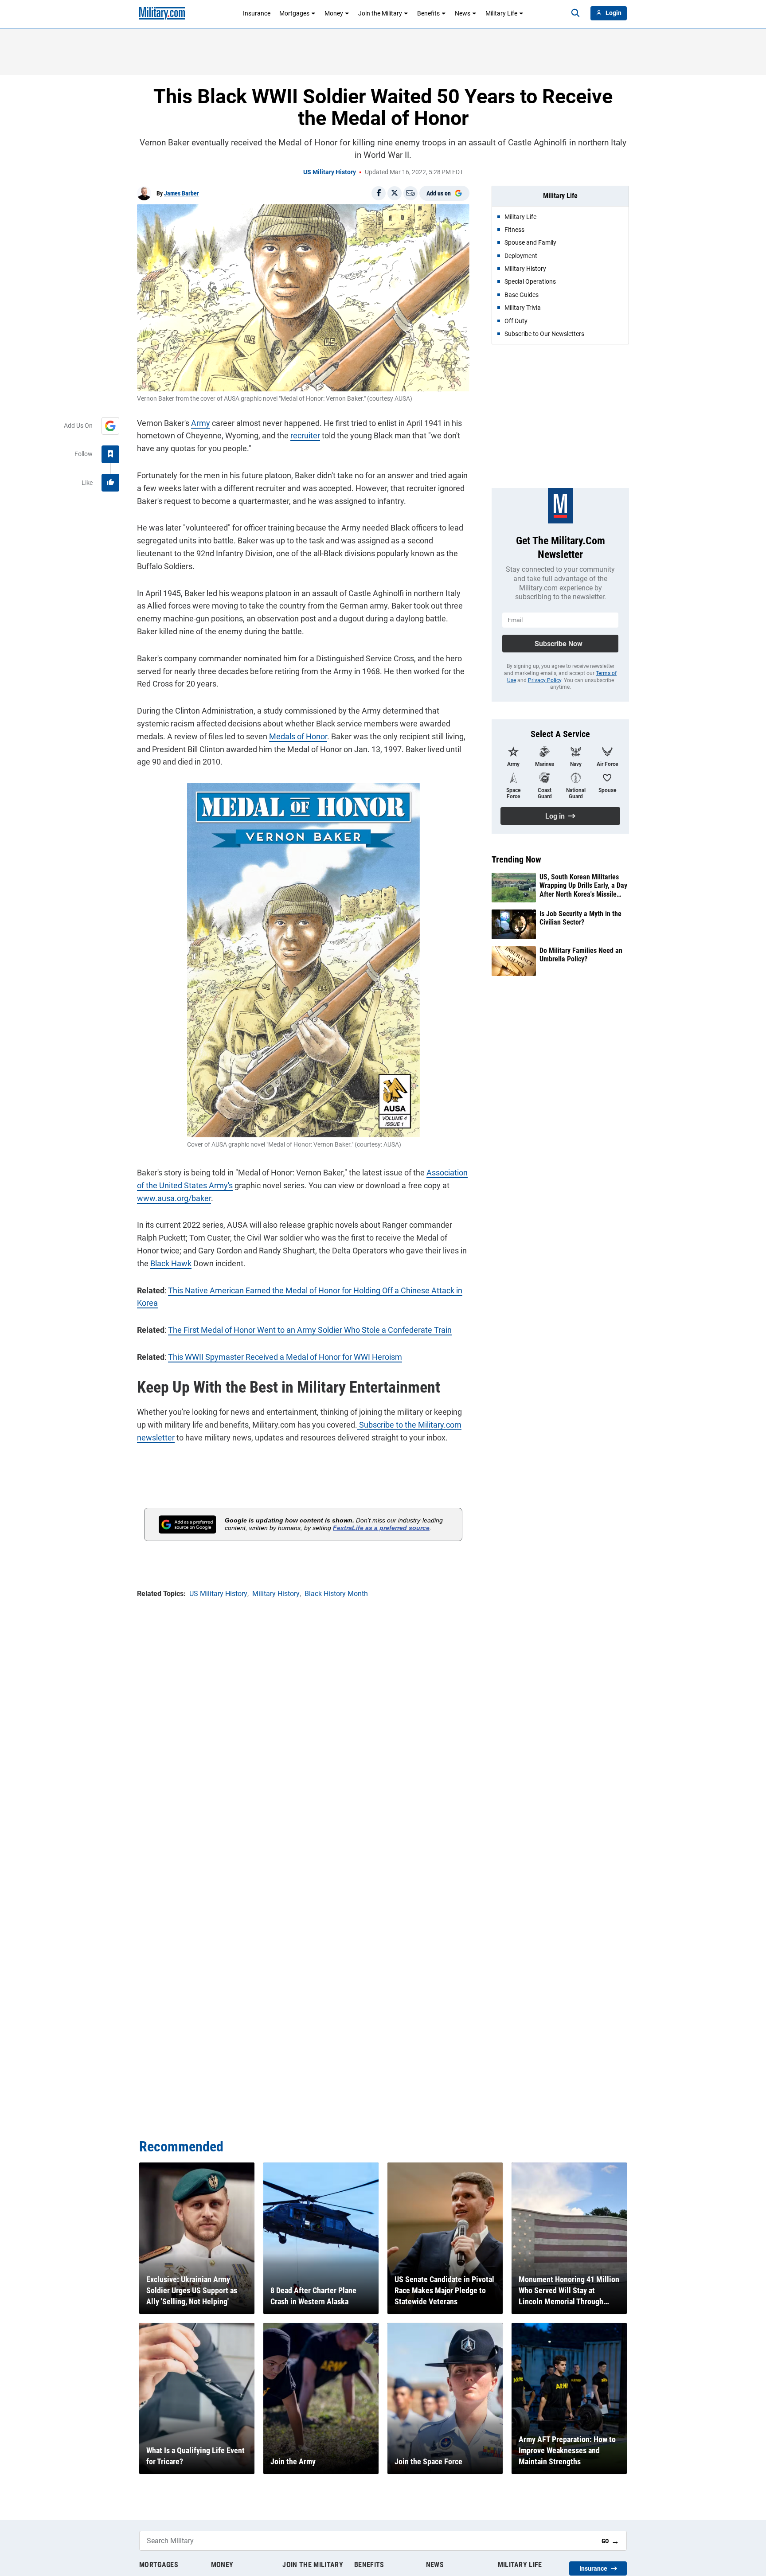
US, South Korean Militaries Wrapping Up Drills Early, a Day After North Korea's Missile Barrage (583, 886)
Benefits (428, 13)
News (463, 13)
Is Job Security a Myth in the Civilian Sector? (580, 918)
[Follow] (110, 454)
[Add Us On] (110, 426)
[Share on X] (395, 193)
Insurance (257, 13)
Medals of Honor (298, 736)
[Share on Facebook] (379, 193)
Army (201, 423)
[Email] (410, 193)
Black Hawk (171, 1263)
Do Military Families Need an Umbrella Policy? (581, 955)
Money (334, 13)
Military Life (501, 13)
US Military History (330, 172)
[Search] (575, 13)
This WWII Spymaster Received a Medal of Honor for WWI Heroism (285, 1357)
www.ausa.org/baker (174, 1198)
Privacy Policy (545, 680)
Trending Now (516, 859)
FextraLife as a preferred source (381, 1528)
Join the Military (380, 13)
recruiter (305, 435)
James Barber (182, 193)
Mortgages (294, 13)
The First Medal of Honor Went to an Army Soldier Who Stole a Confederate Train (310, 1330)
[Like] (110, 483)
